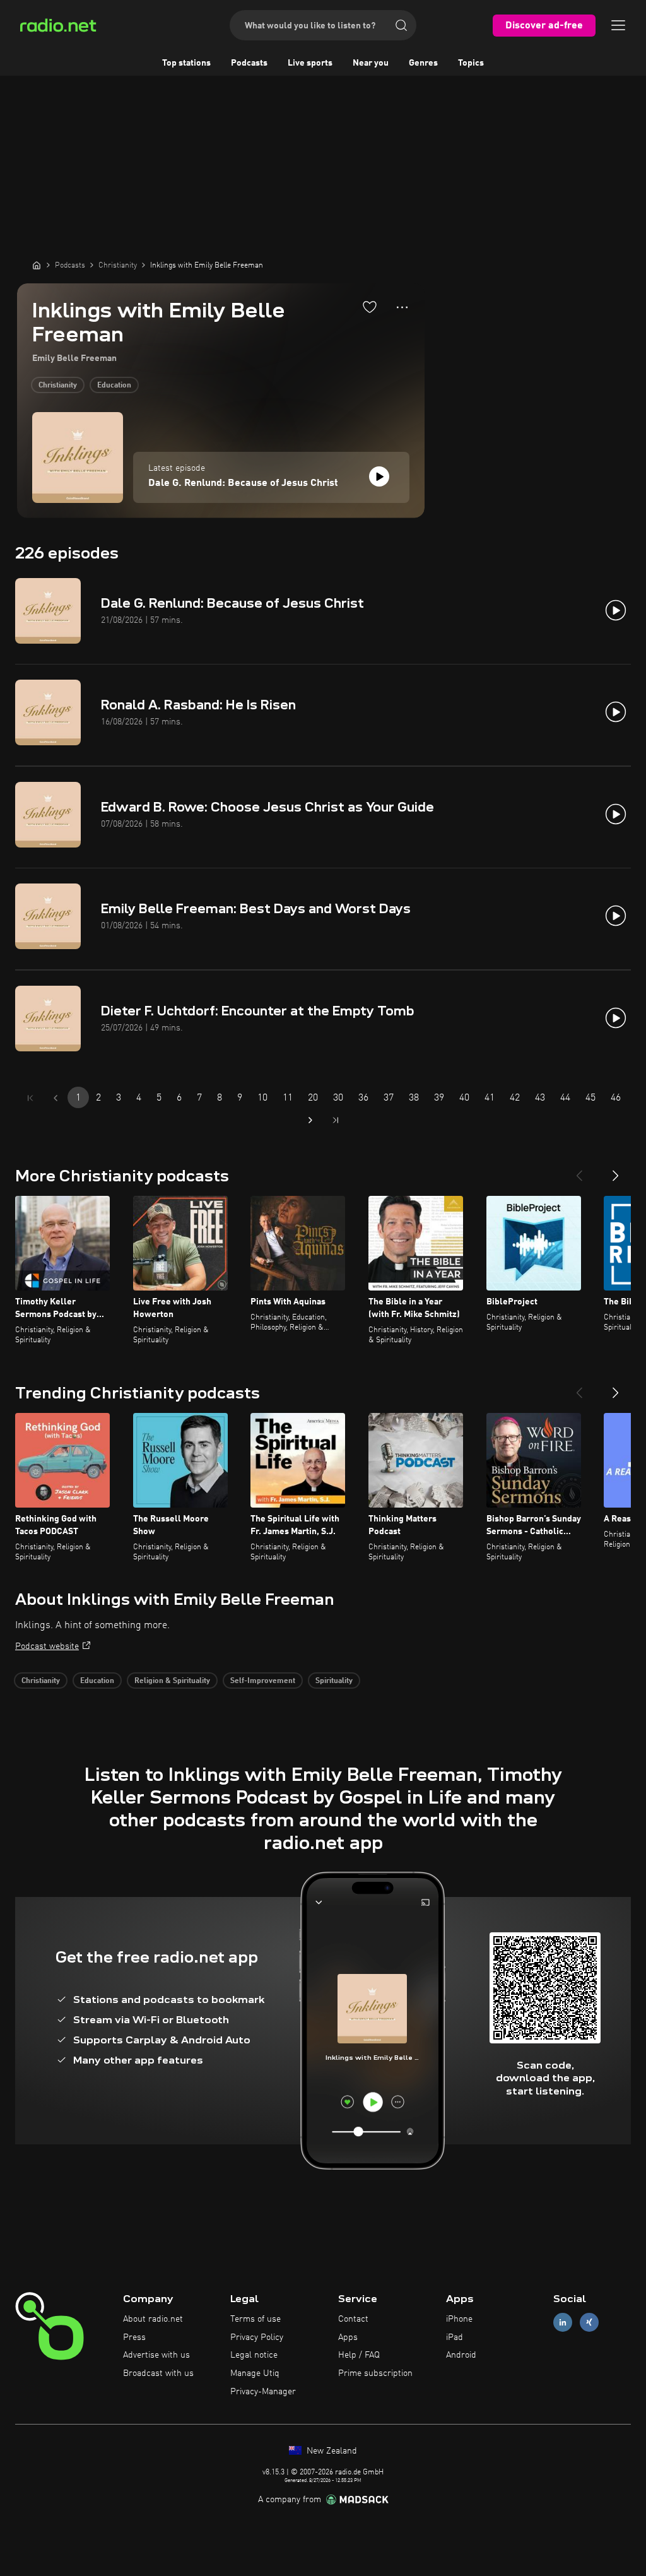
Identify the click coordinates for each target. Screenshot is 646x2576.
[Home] (37, 265)
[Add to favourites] (370, 307)
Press (134, 2337)
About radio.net (153, 2319)
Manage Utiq (255, 2373)
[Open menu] (618, 25)
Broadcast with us (158, 2373)
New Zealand (331, 2451)
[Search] (401, 25)
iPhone (459, 2319)
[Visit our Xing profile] (589, 2322)
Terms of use (255, 2319)
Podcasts (249, 63)
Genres (423, 63)
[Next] (616, 1171)
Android (461, 2355)
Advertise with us (156, 2355)
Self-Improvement (263, 1681)
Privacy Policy (257, 2337)
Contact (353, 2319)
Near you (371, 63)
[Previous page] (56, 1098)
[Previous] (579, 1171)
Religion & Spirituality (172, 1681)
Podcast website (47, 1646)
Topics (471, 63)
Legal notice (254, 2355)
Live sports (310, 63)
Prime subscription (375, 2373)
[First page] (30, 1098)
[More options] (402, 307)
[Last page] (336, 1120)
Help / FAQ (359, 2355)
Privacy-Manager (263, 2392)
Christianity (58, 386)
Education (114, 386)
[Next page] (310, 1120)
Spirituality (334, 1681)
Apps (348, 2337)
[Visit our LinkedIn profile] (563, 2322)
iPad (455, 2337)
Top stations (186, 63)
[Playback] (379, 476)
